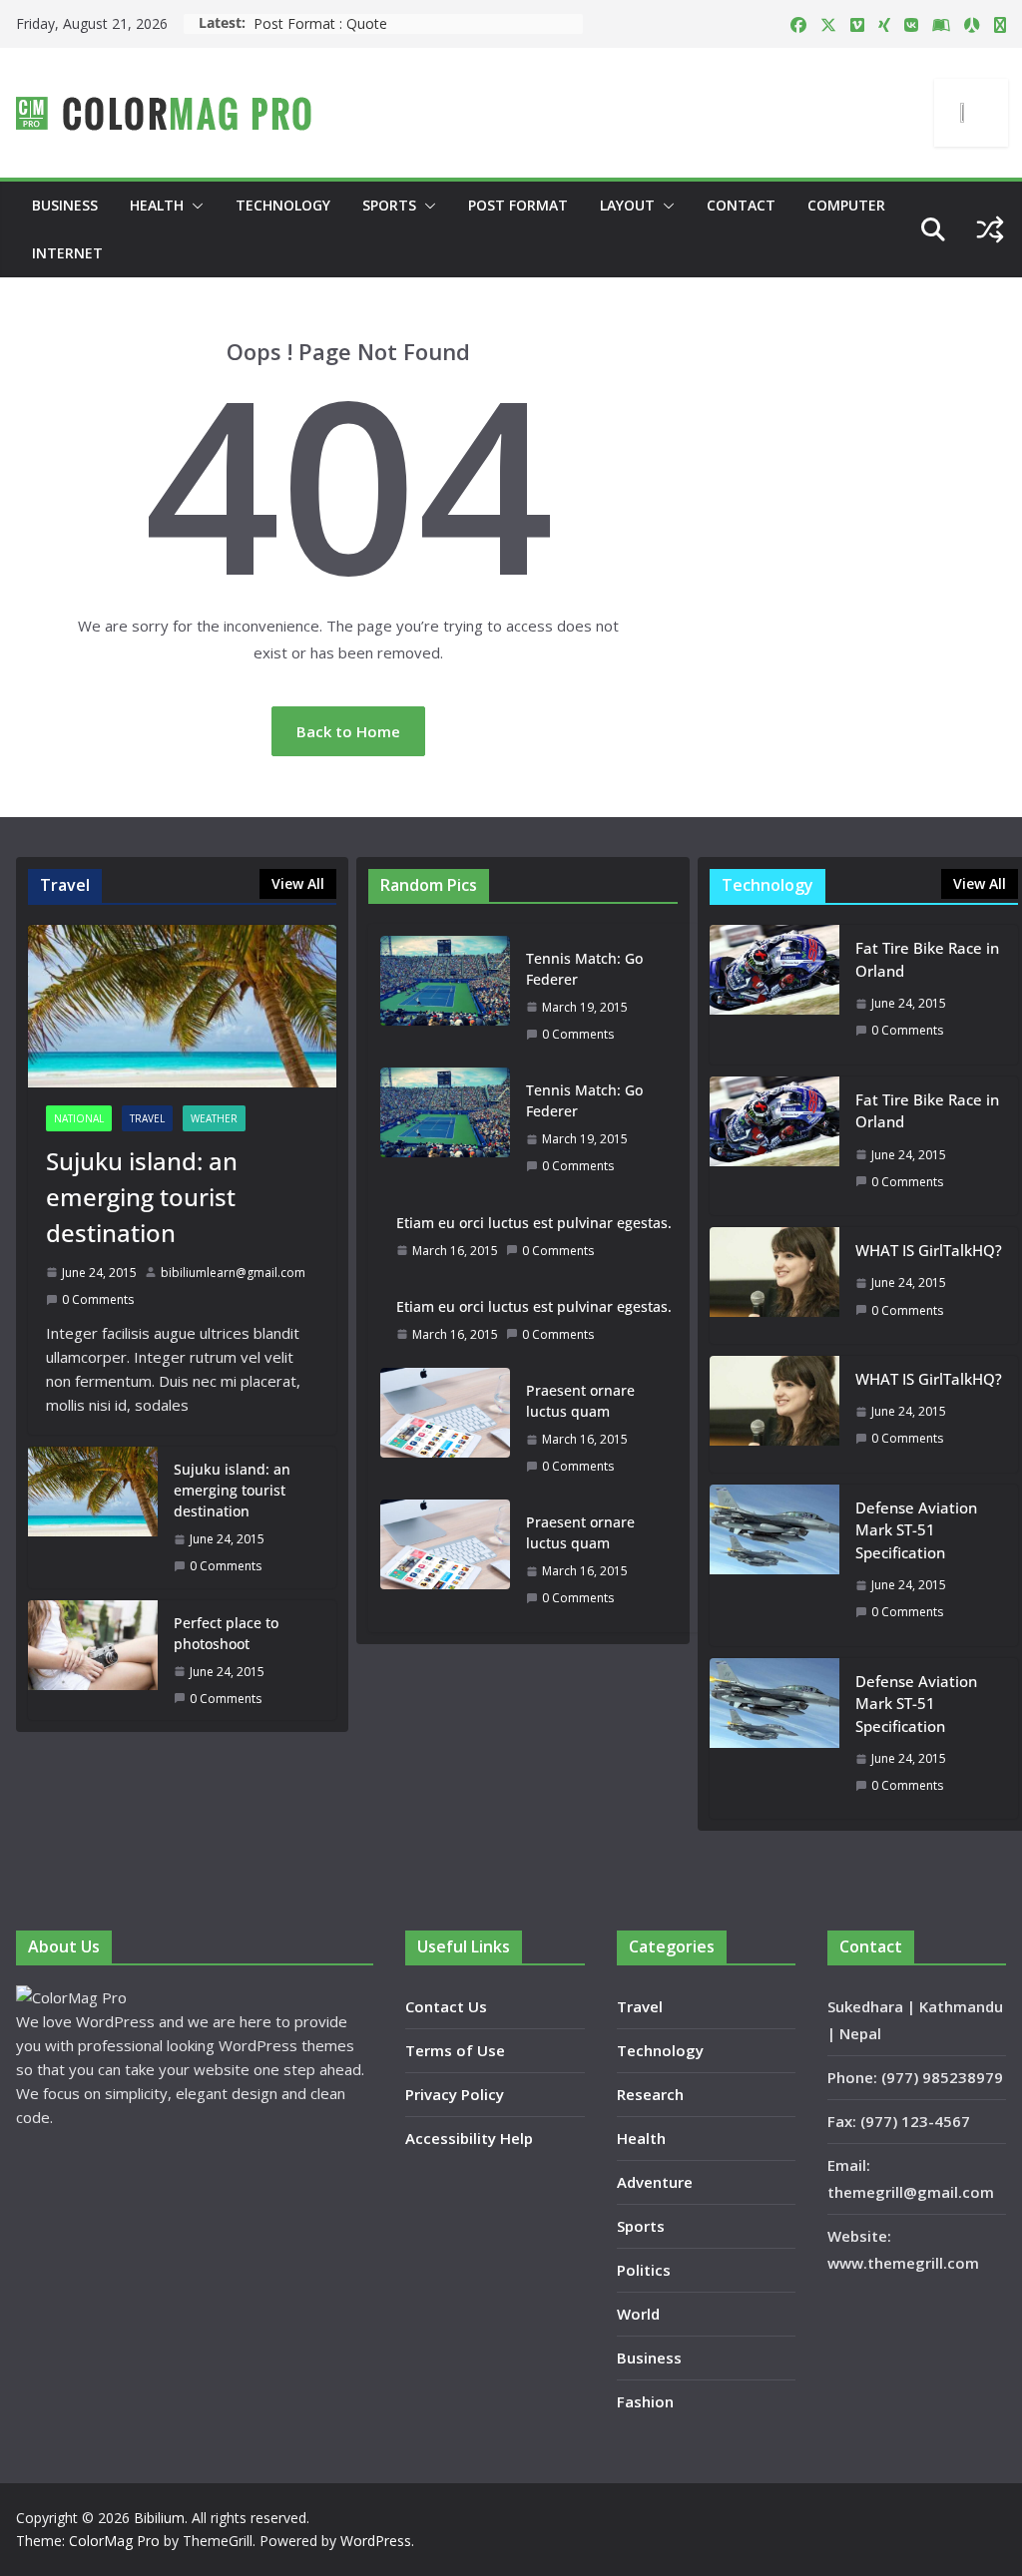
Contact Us (446, 2006)
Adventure (655, 2182)
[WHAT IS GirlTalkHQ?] (774, 1286)
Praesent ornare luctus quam (580, 1401)
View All (298, 883)
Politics (644, 2270)
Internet (67, 253)
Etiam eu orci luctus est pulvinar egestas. (534, 1223)
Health (157, 205)
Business (65, 205)
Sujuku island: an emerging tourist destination (142, 1197)
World (638, 2314)
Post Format (518, 205)
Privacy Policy (455, 2094)
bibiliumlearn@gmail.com (233, 1273)
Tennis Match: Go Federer (584, 969)
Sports (389, 205)
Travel (147, 1118)
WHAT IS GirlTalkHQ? (929, 1250)
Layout (627, 205)
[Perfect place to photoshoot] (93, 1660)
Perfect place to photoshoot (226, 1633)
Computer (846, 205)
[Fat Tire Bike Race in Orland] (774, 994)
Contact (741, 205)
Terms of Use (455, 2050)
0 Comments (98, 1299)
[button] (194, 206)
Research (650, 2094)
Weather (214, 1118)
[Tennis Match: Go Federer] (445, 996)
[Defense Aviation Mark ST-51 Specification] (774, 1565)
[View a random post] (990, 229)
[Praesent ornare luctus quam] (445, 1428)
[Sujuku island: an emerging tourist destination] (182, 1006)
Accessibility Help (469, 2138)
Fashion (645, 2401)
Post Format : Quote (320, 23)
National (79, 1118)
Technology (283, 205)
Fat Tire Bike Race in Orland (927, 959)
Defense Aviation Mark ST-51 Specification (916, 1530)
